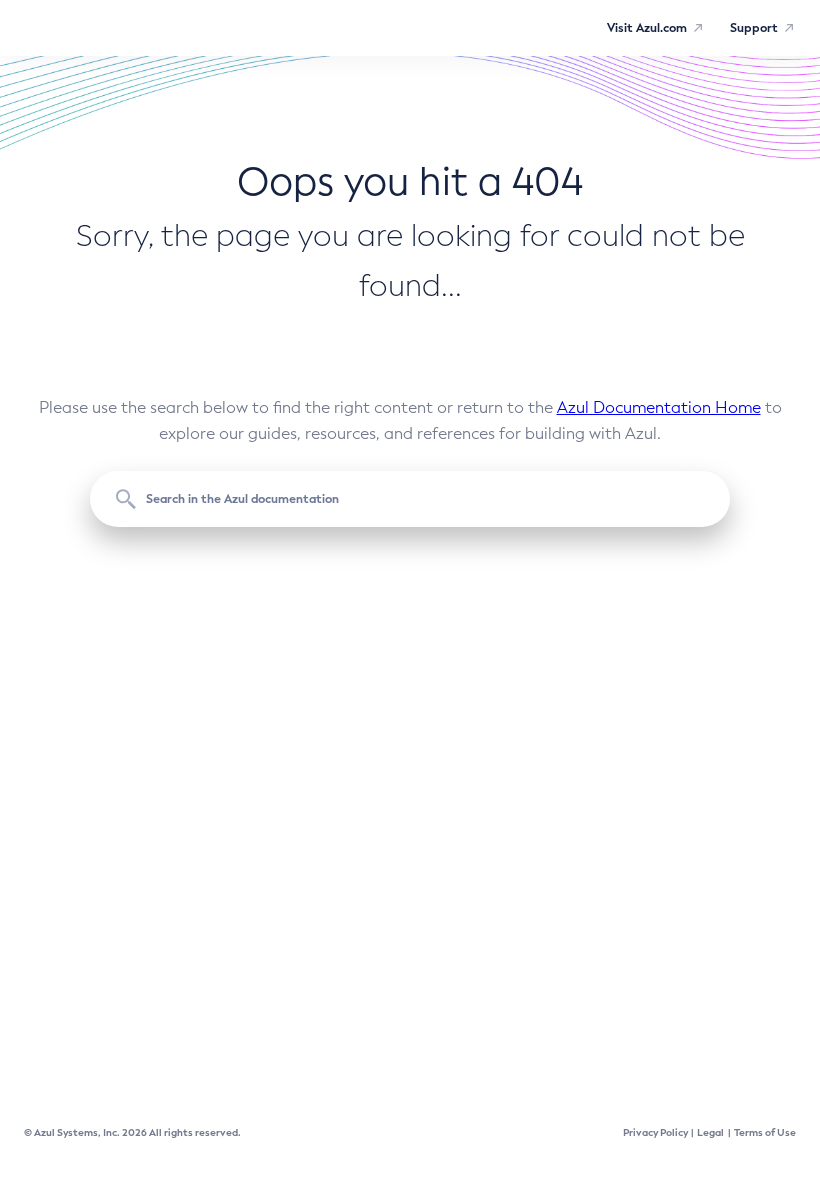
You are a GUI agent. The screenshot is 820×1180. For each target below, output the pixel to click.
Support (754, 28)
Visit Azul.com (647, 28)
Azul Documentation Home (659, 407)
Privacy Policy (655, 1132)
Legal (710, 1132)
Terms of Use (765, 1132)
